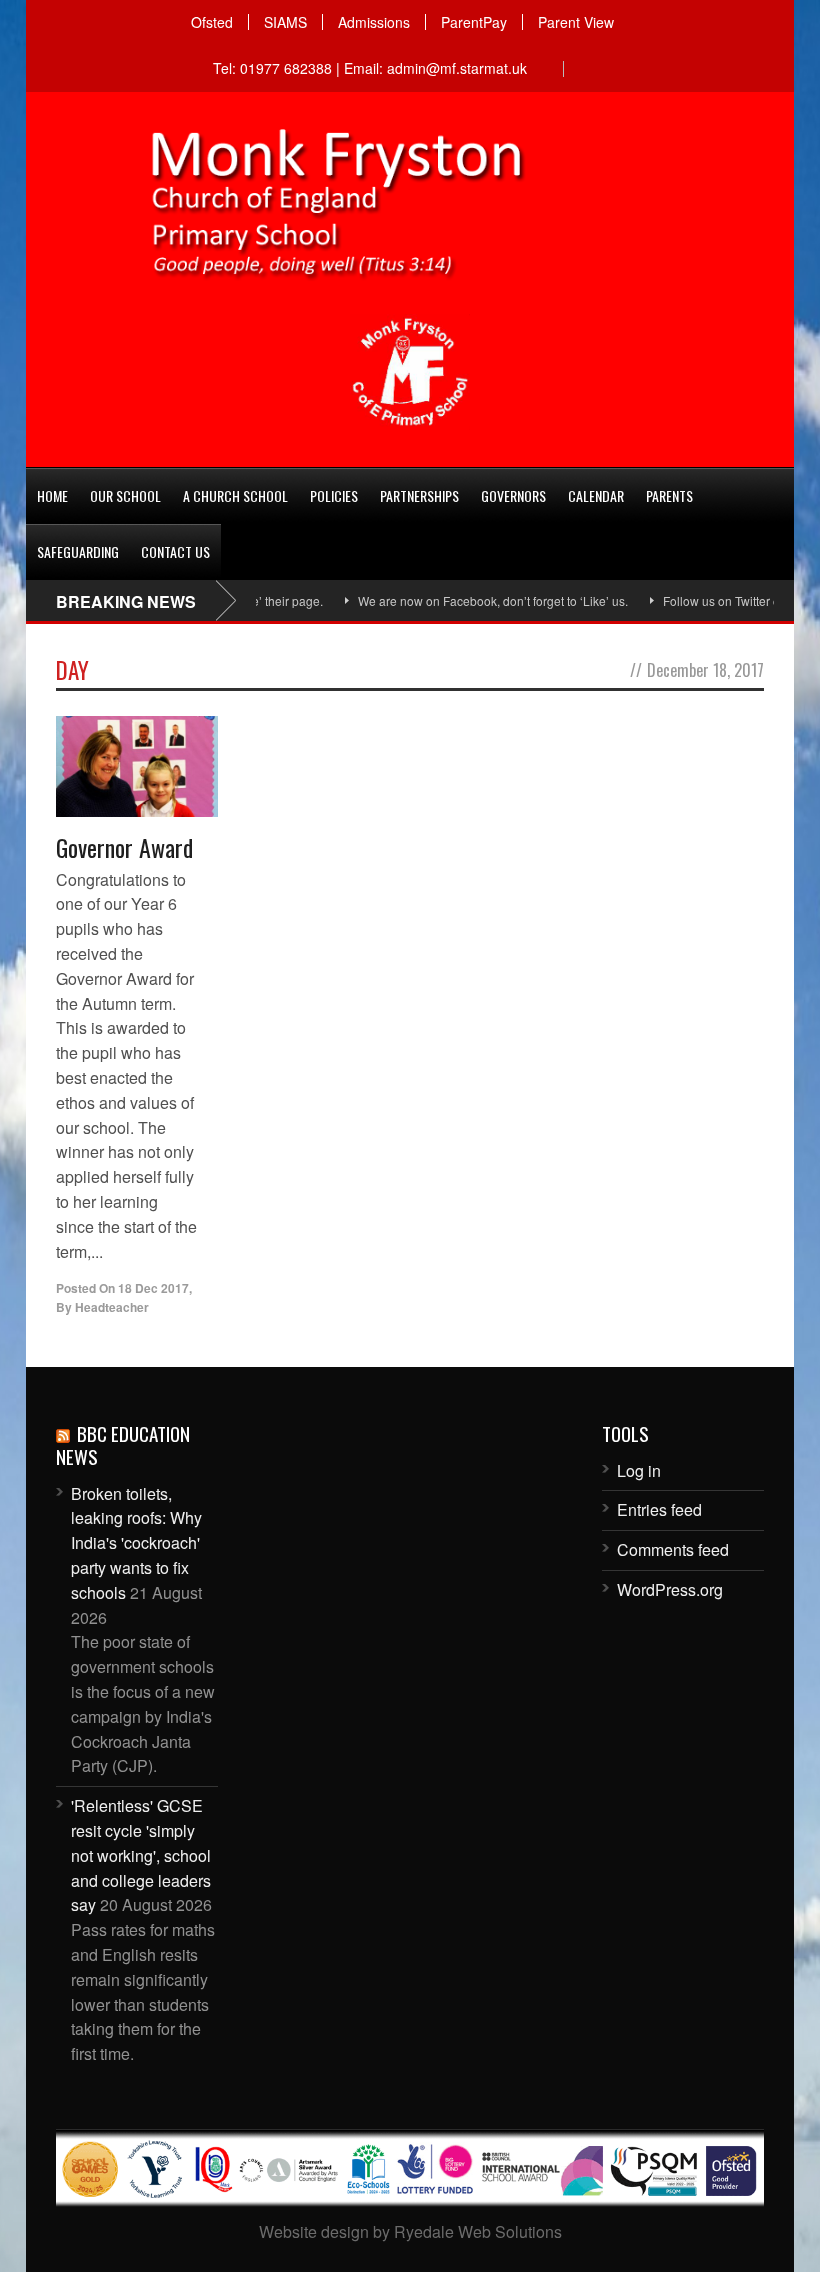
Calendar (596, 495)
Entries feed (659, 1509)
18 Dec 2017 (153, 1288)
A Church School (235, 495)
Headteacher (112, 1307)
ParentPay (474, 22)
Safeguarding (78, 551)
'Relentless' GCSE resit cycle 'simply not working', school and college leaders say (141, 1855)
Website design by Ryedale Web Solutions (410, 2231)
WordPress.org (670, 1589)
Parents (669, 495)
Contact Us (175, 551)
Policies (334, 495)
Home (52, 495)
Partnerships (419, 495)
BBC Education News (123, 1444)
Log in (639, 1470)
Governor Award (124, 847)
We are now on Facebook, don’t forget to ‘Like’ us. (466, 600)
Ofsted (212, 22)
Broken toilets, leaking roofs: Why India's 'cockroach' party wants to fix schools (136, 1543)
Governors (513, 495)
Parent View (576, 22)
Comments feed (673, 1549)
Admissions (374, 22)
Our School (125, 495)
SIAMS (285, 22)
